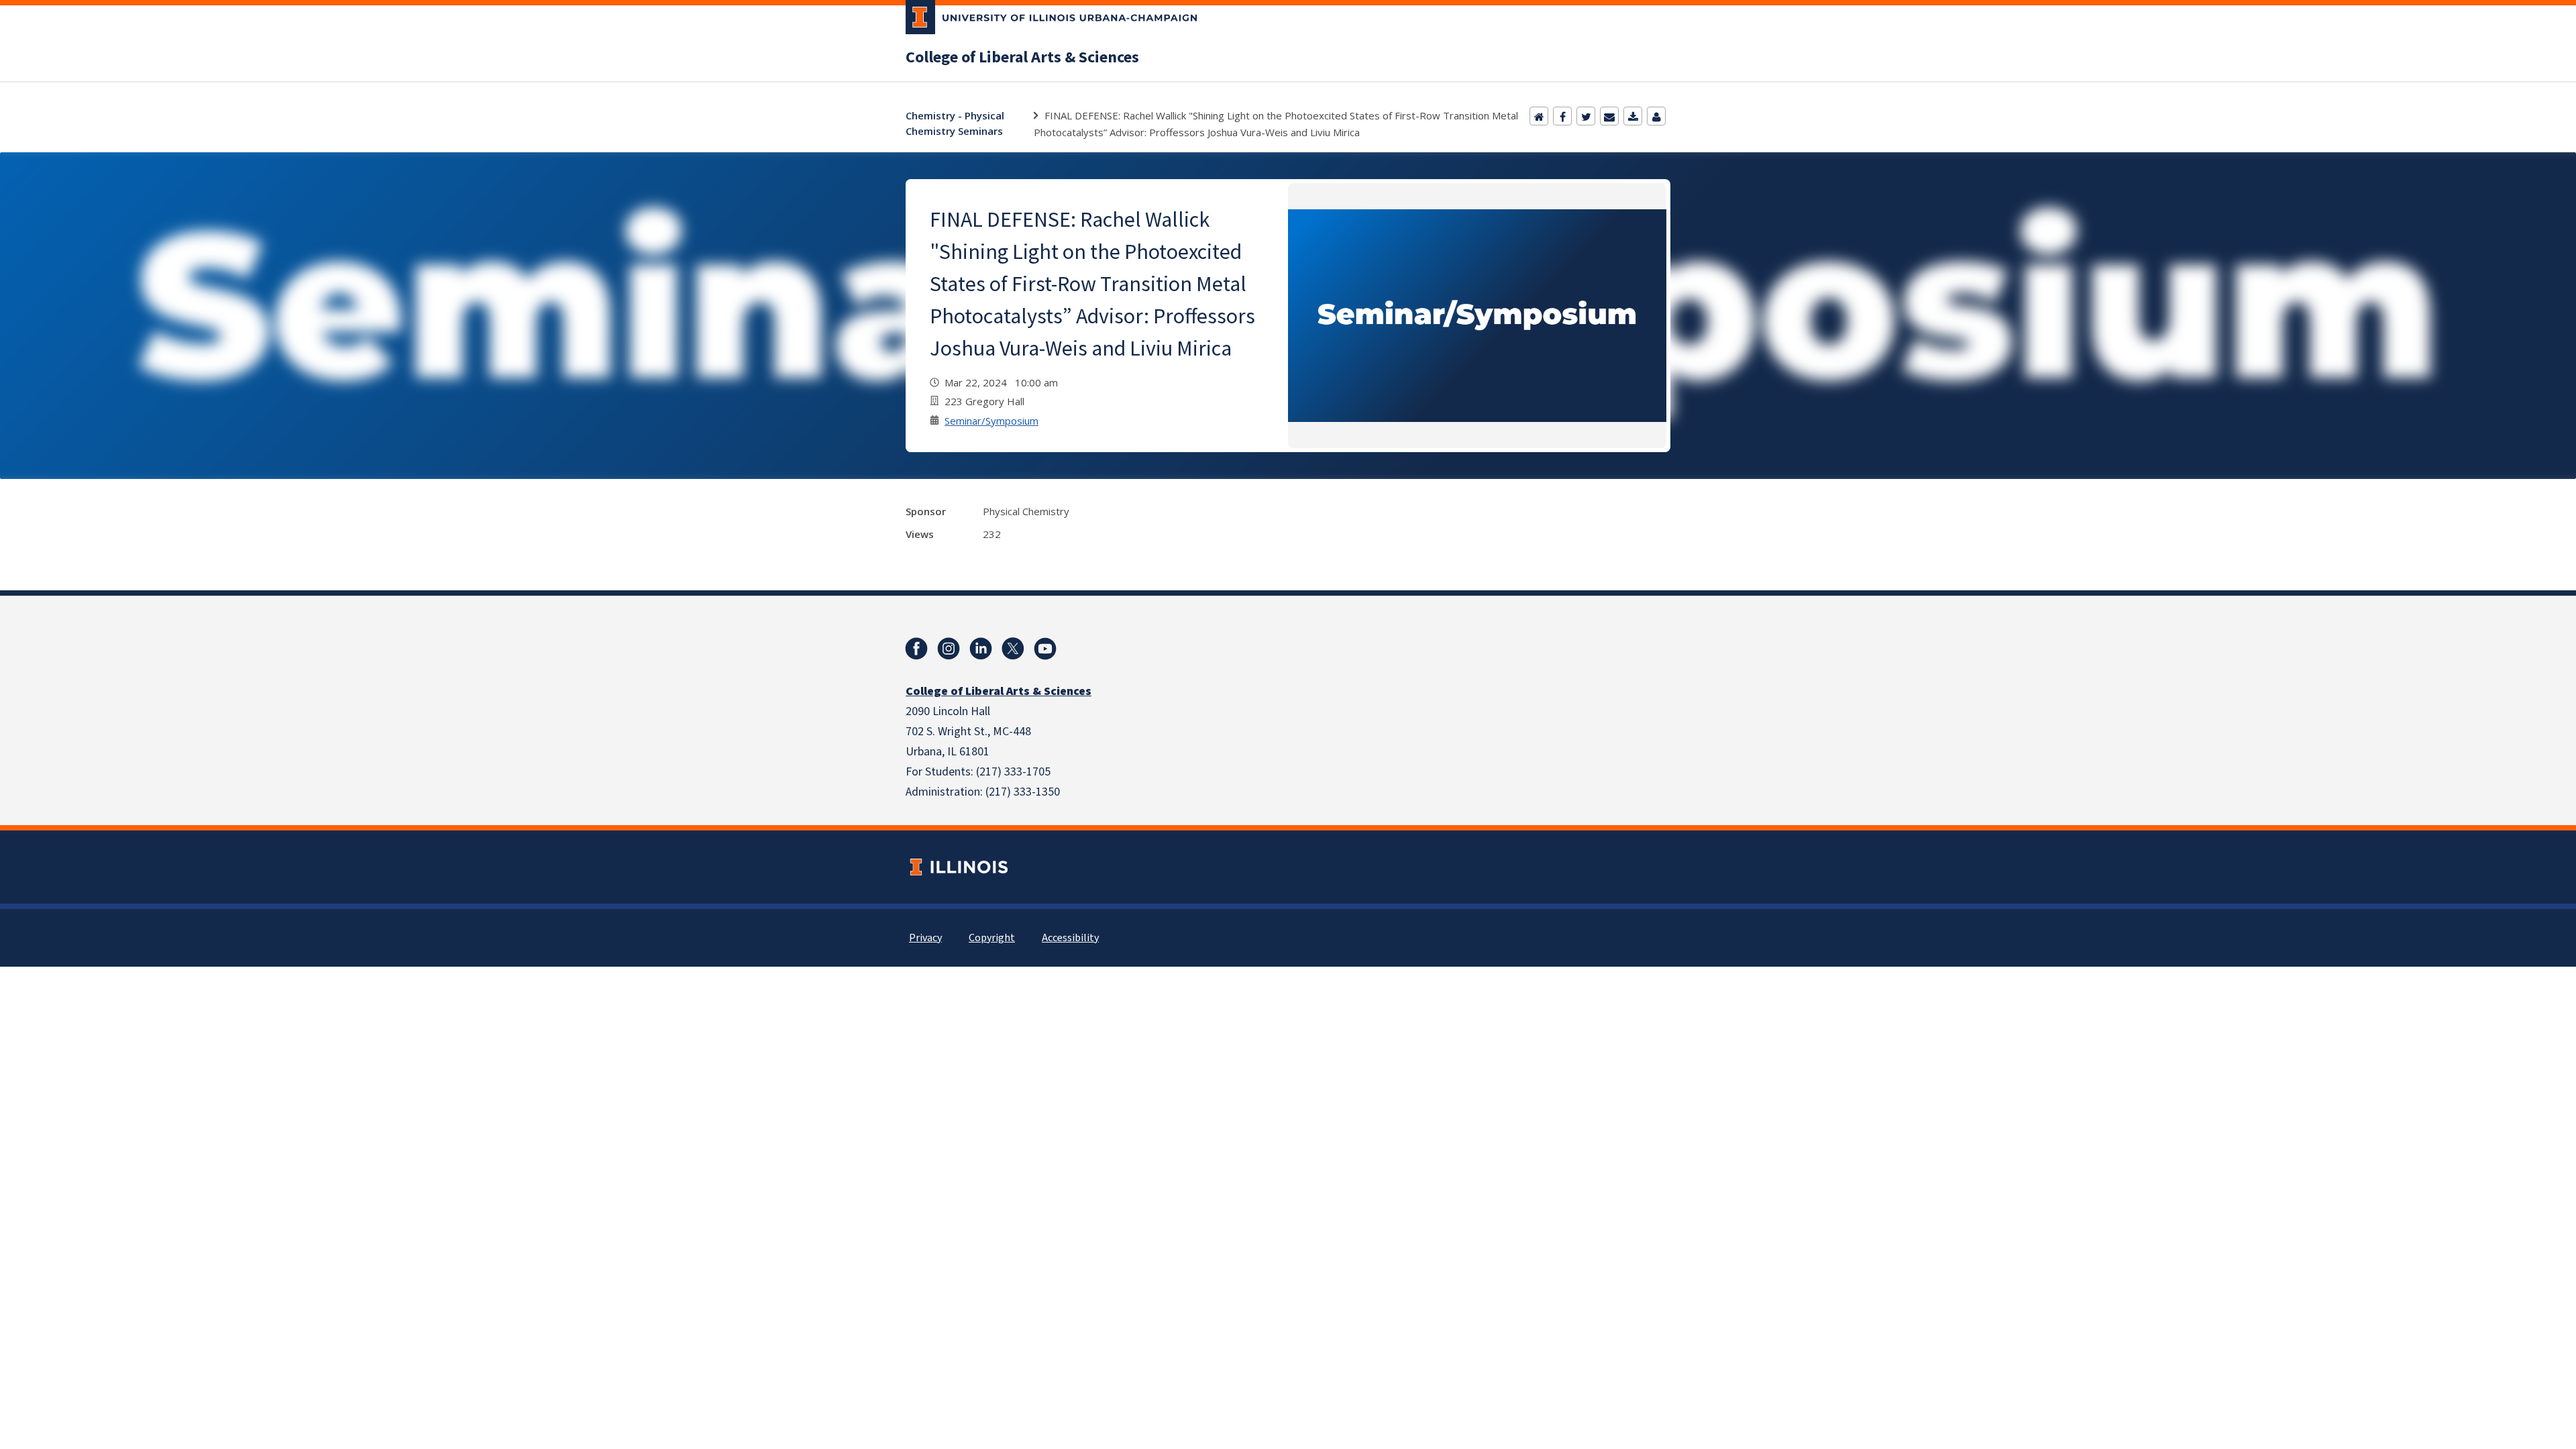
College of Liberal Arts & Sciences (1022, 58)
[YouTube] (1045, 649)
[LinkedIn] (981, 649)
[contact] (1656, 116)
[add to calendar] (1633, 116)
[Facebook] (1562, 116)
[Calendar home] (1539, 116)
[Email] (1609, 116)
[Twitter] (1586, 116)
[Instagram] (949, 649)
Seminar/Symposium (991, 421)
